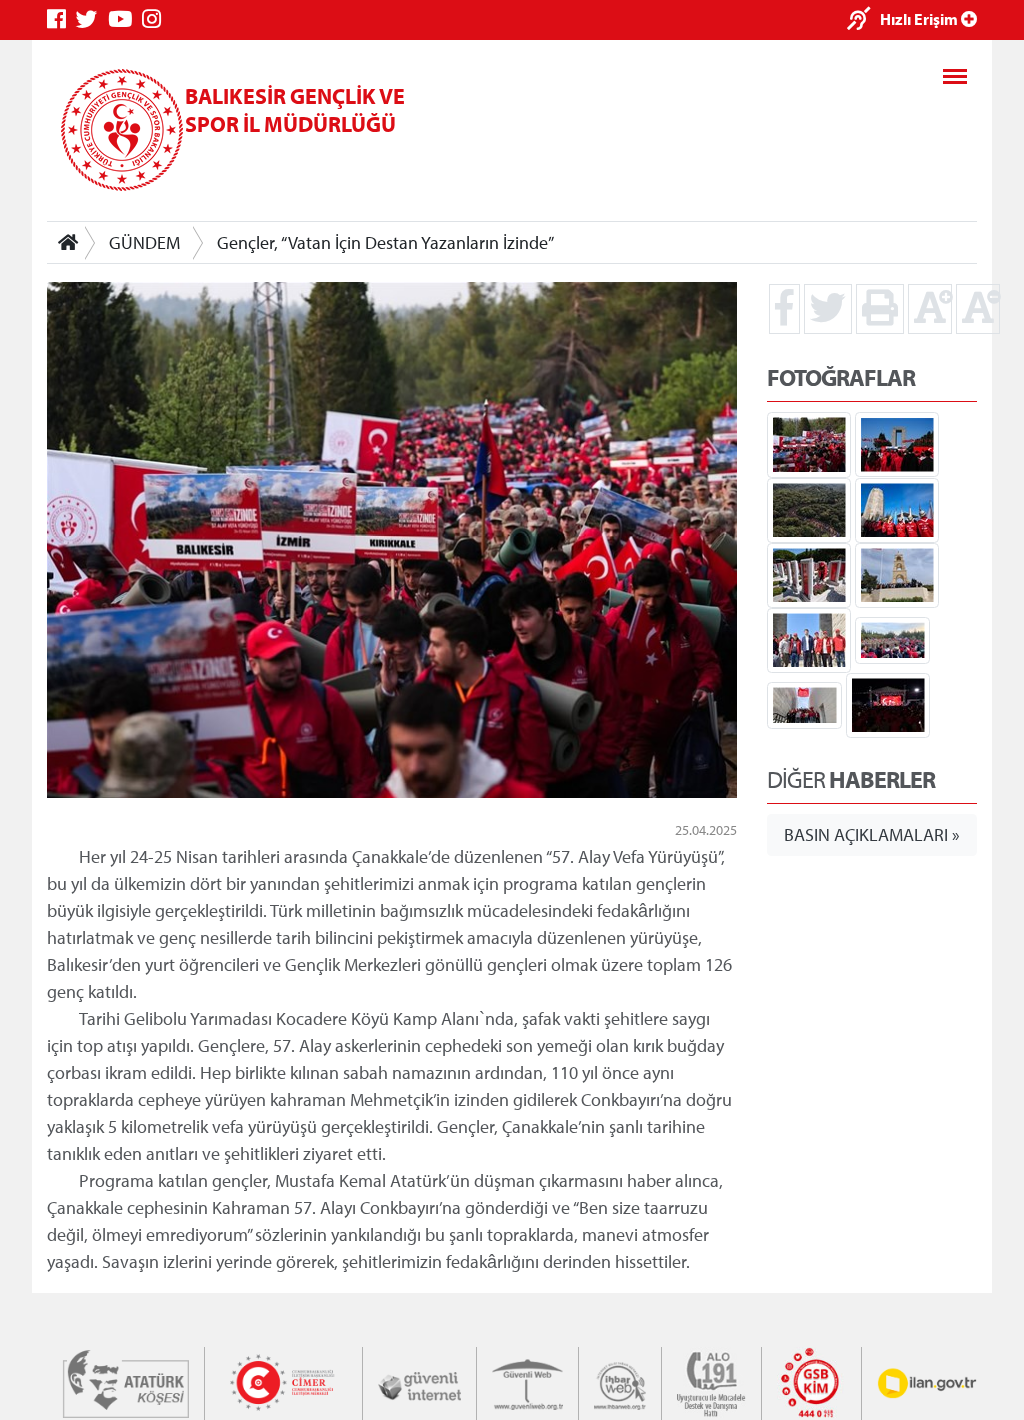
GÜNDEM (144, 242)
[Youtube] (125, 19)
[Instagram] (156, 19)
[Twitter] (92, 19)
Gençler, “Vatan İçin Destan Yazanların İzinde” (385, 242)
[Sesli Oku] (863, 20)
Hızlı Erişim (920, 19)
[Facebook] (61, 19)
